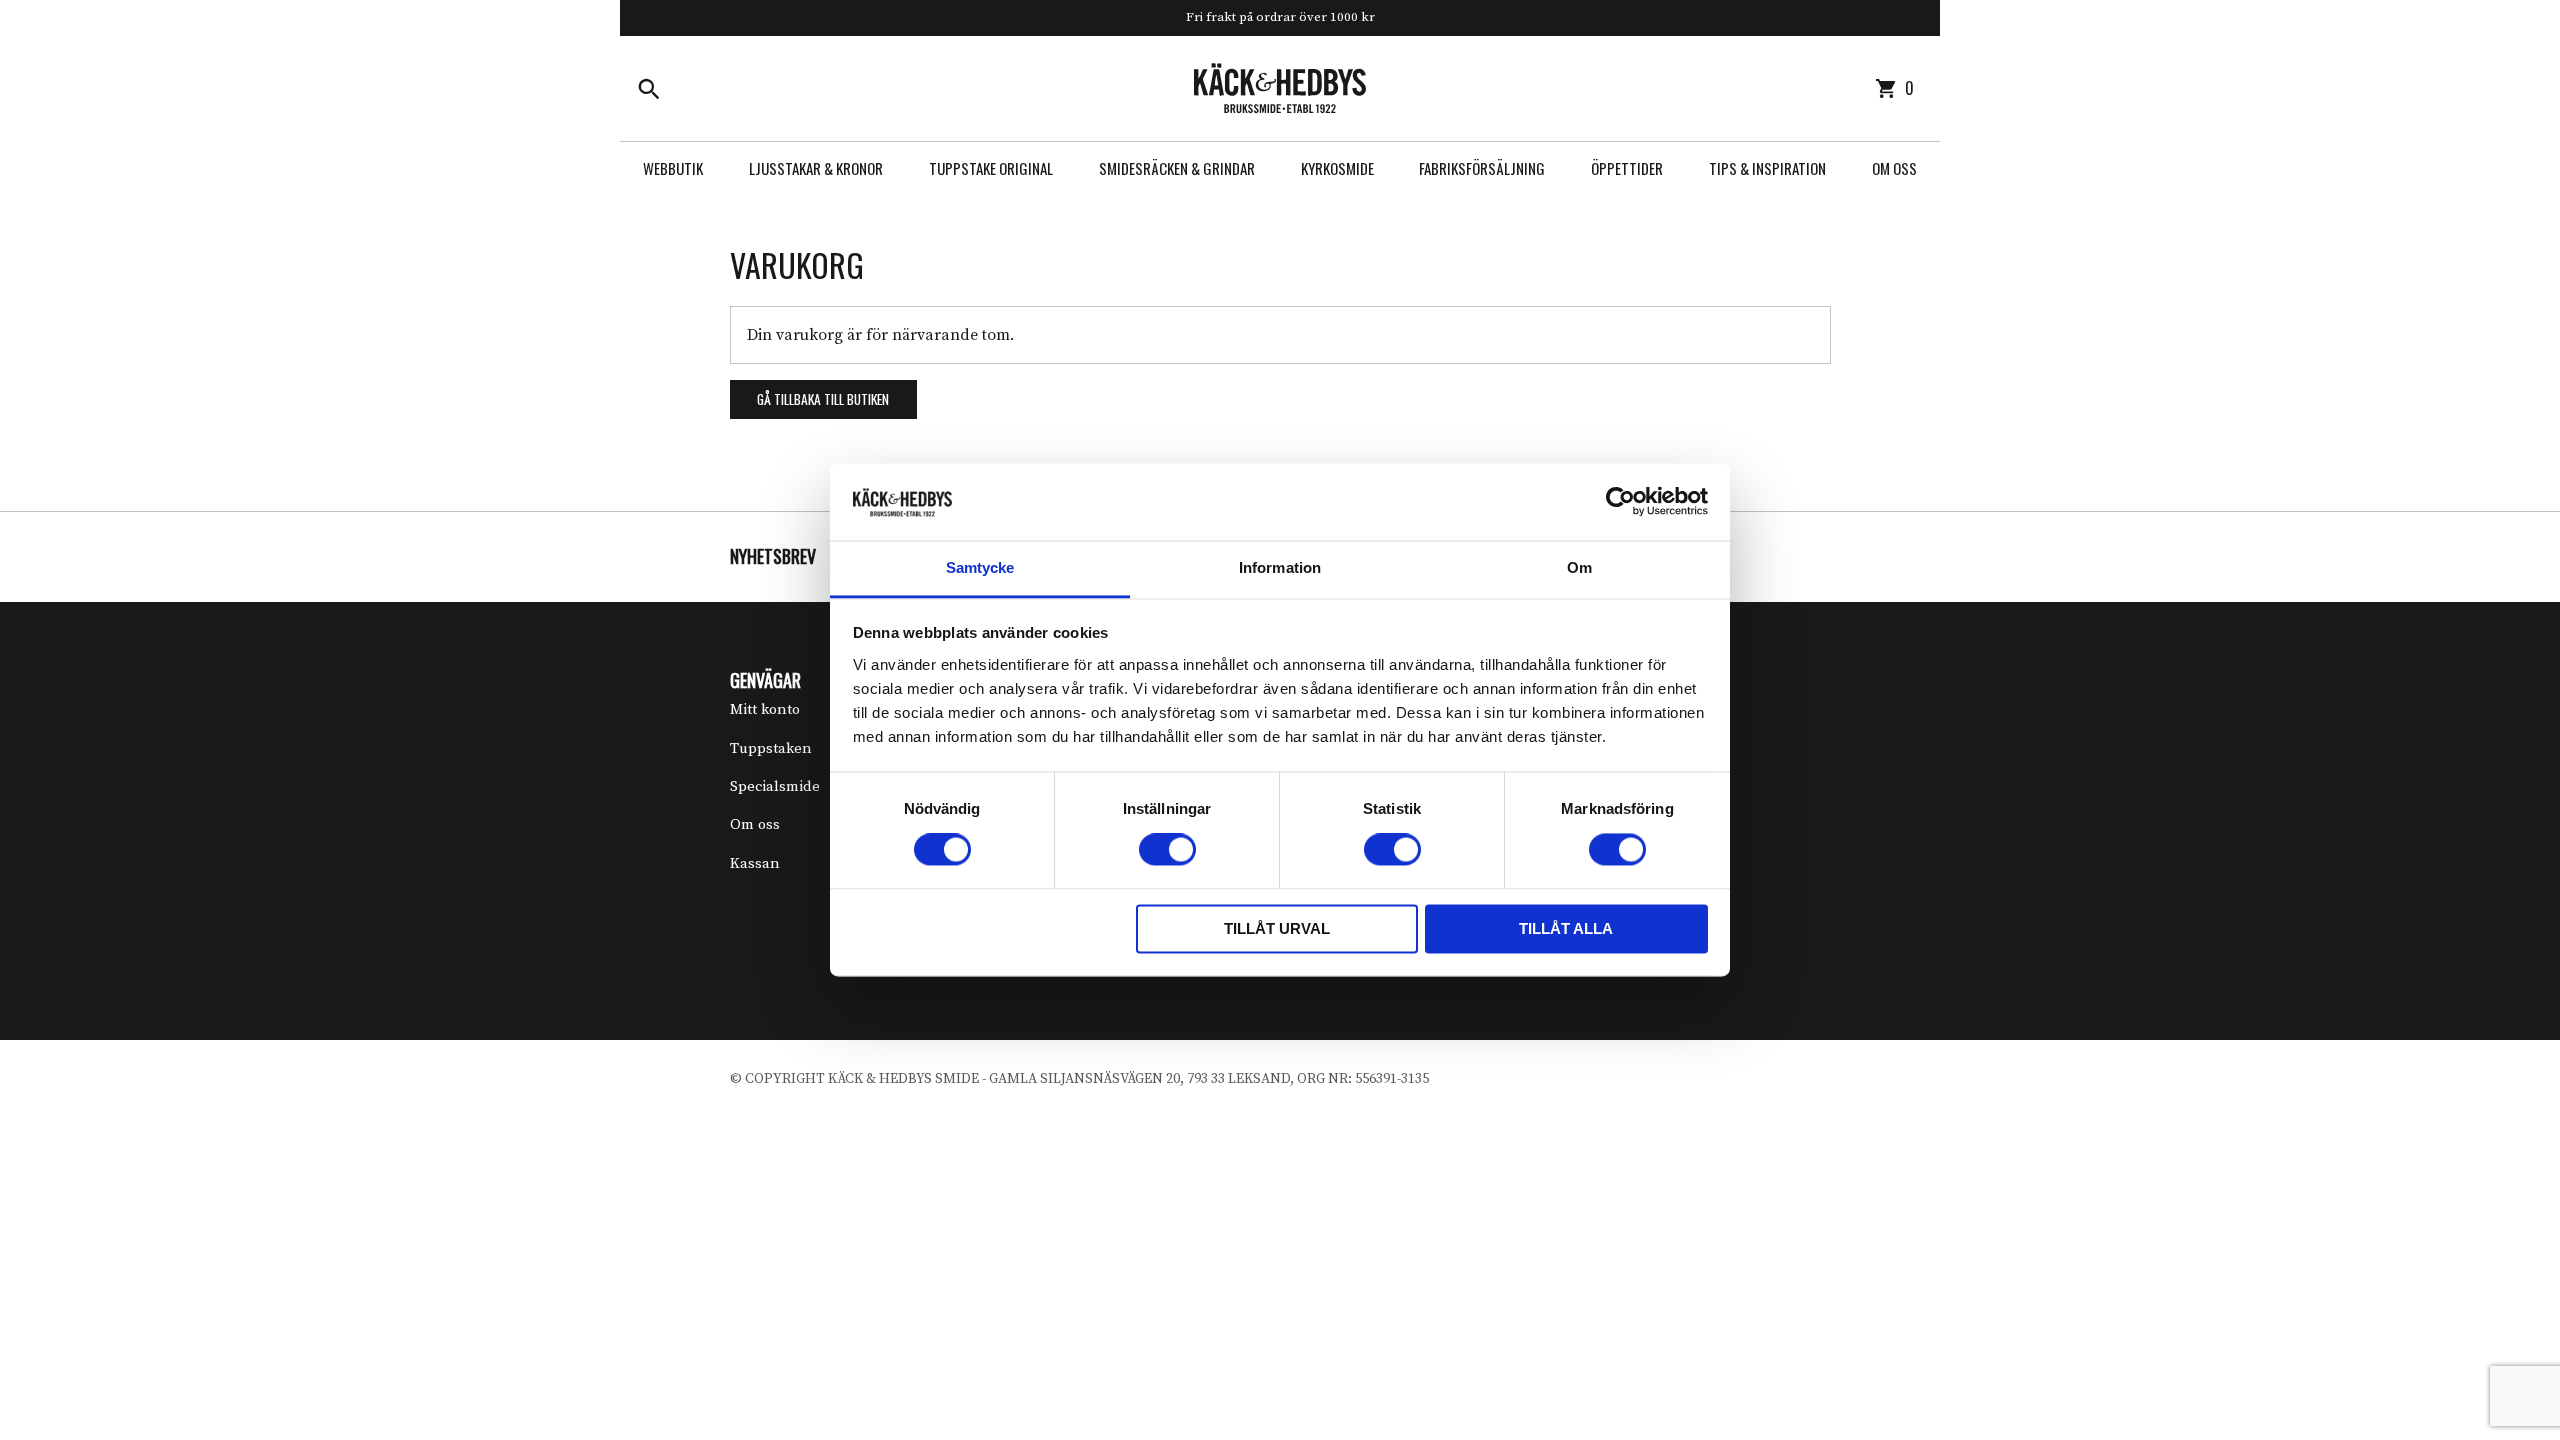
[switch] (1167, 850)
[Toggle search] (649, 87)
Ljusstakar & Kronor (816, 168)
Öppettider (1627, 168)
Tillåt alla (1566, 928)
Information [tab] (1280, 567)
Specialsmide (775, 786)
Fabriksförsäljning (1482, 168)
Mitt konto (765, 709)
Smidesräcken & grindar (1177, 168)
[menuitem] (673, 168)
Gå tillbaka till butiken (823, 399)
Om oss (1894, 168)
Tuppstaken (771, 748)
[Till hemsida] (1280, 87)
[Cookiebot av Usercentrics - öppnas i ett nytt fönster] (1620, 502)
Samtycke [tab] (980, 567)
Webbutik (673, 168)
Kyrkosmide (1337, 168)
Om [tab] (1579, 567)
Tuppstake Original (991, 168)
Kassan (755, 863)
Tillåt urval (1277, 928)
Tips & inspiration (1767, 168)
